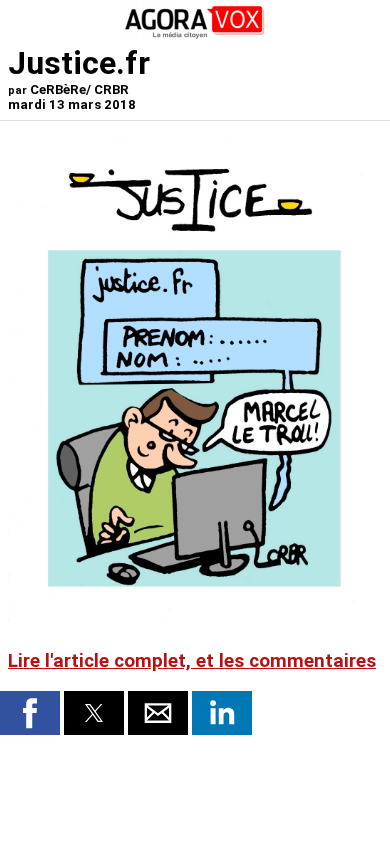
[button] (30, 713)
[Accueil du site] (195, 34)
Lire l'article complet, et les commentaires (192, 661)
